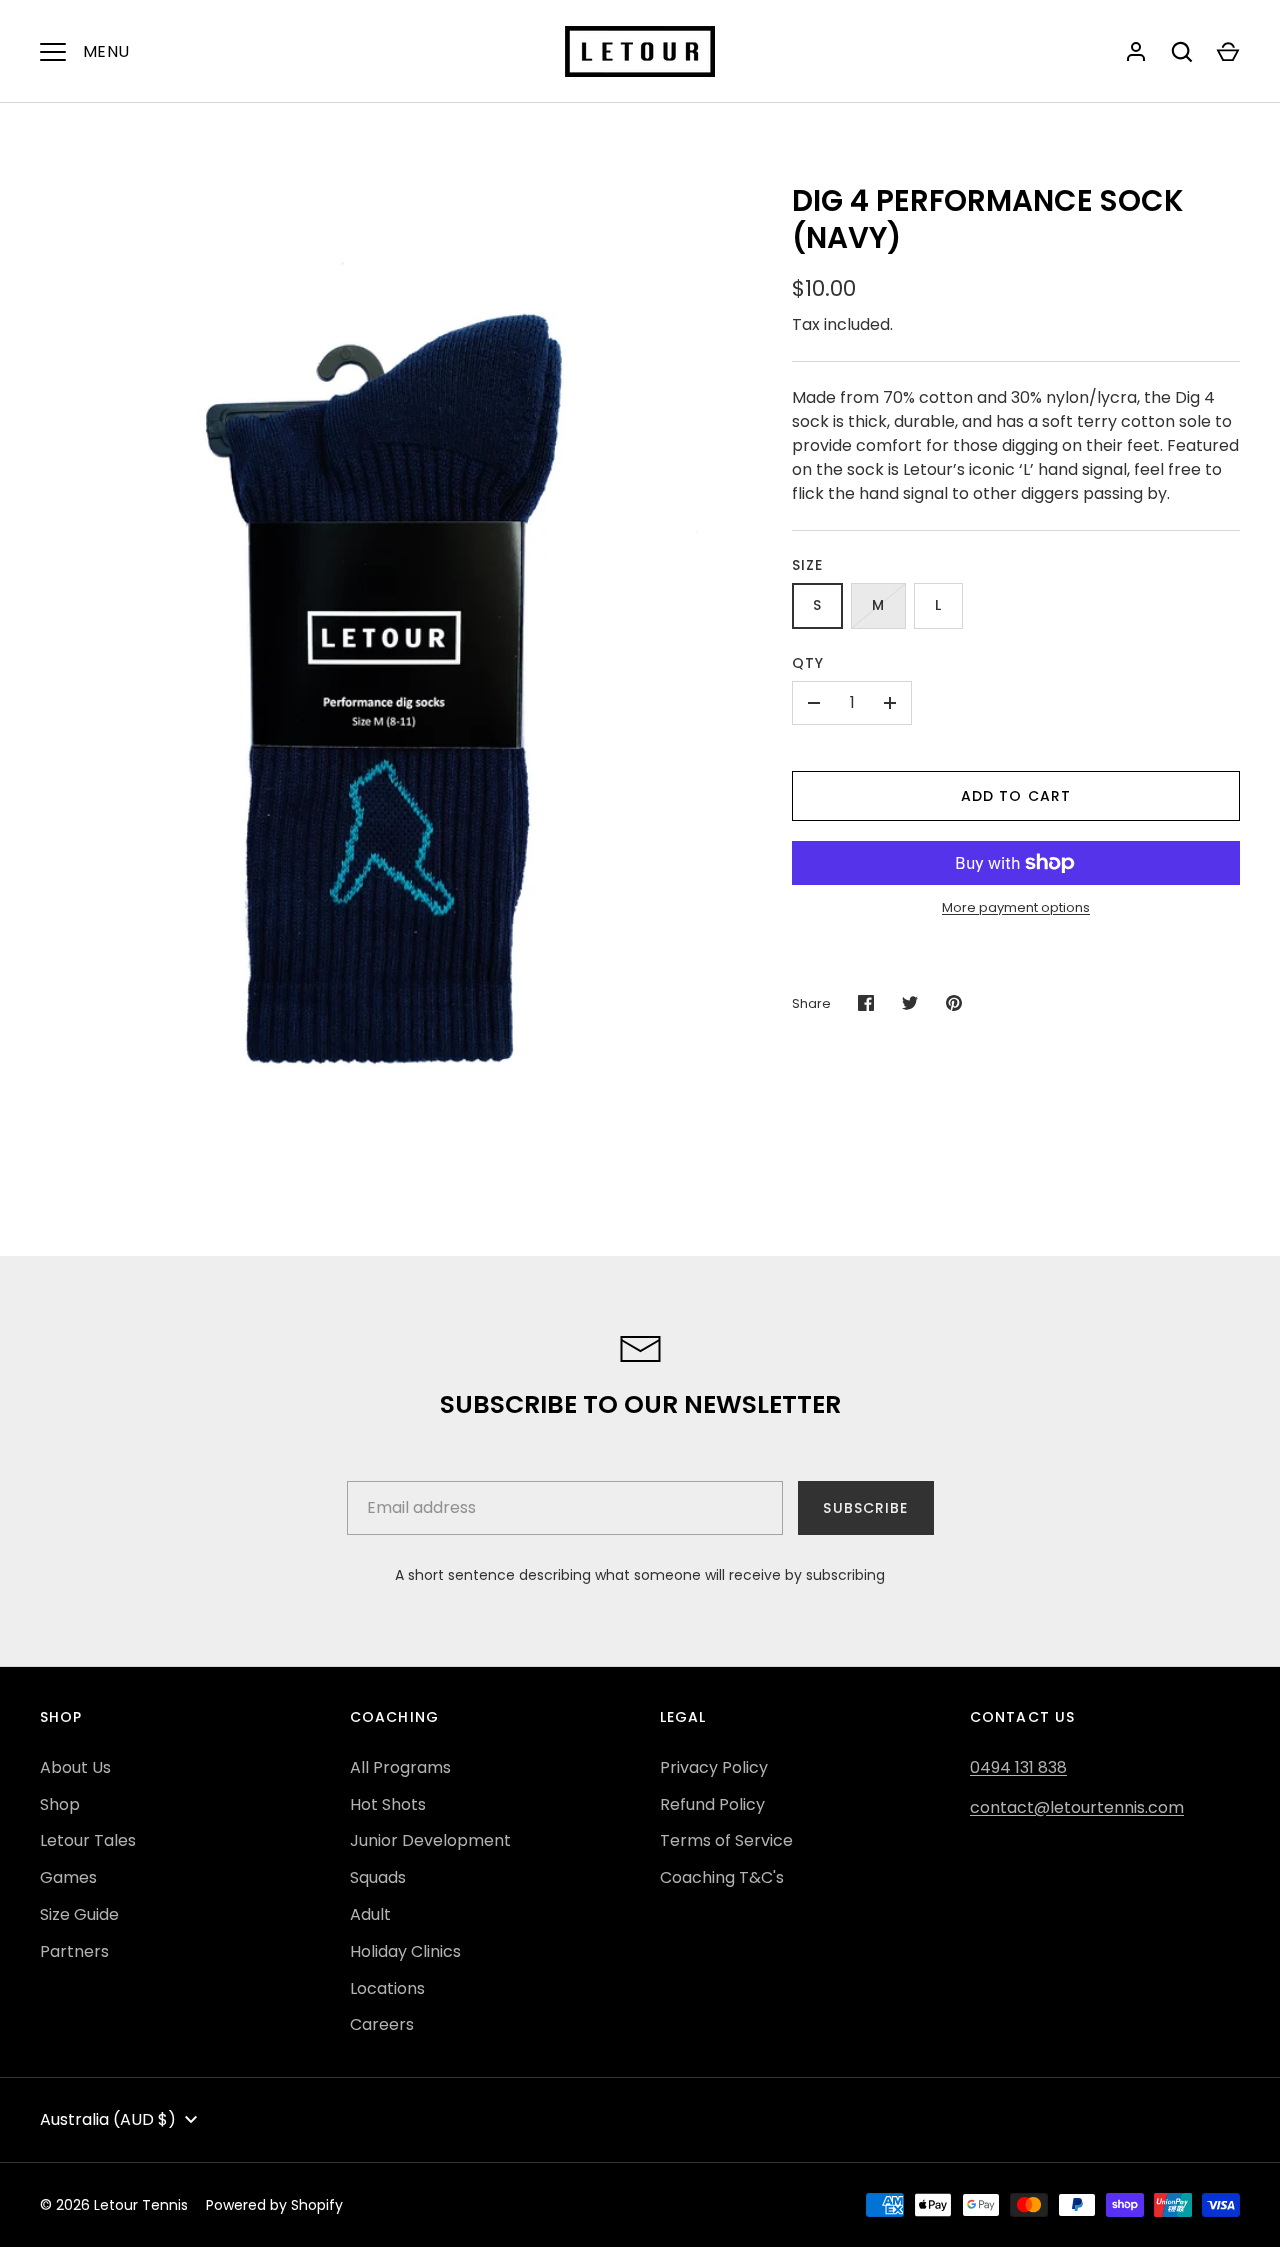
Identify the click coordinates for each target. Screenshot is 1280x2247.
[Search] (1182, 52)
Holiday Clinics (405, 1951)
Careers (382, 2024)
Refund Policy (712, 1804)
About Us (75, 1767)
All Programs (400, 1767)
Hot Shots (388, 1804)
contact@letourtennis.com (1077, 1807)
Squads (378, 1877)
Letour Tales (88, 1840)
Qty (808, 663)
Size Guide (79, 1914)
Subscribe (865, 1508)
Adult (370, 1914)
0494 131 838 (1018, 1767)
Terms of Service (726, 1840)
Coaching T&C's (722, 1877)
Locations (387, 1988)
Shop (60, 1804)
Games (68, 1877)
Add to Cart (1016, 796)
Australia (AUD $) (108, 2119)
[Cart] (1228, 52)
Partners (74, 1951)
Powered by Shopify (274, 2205)
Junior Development (430, 1840)
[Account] (1136, 52)
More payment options (1016, 907)
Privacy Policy (714, 1767)
